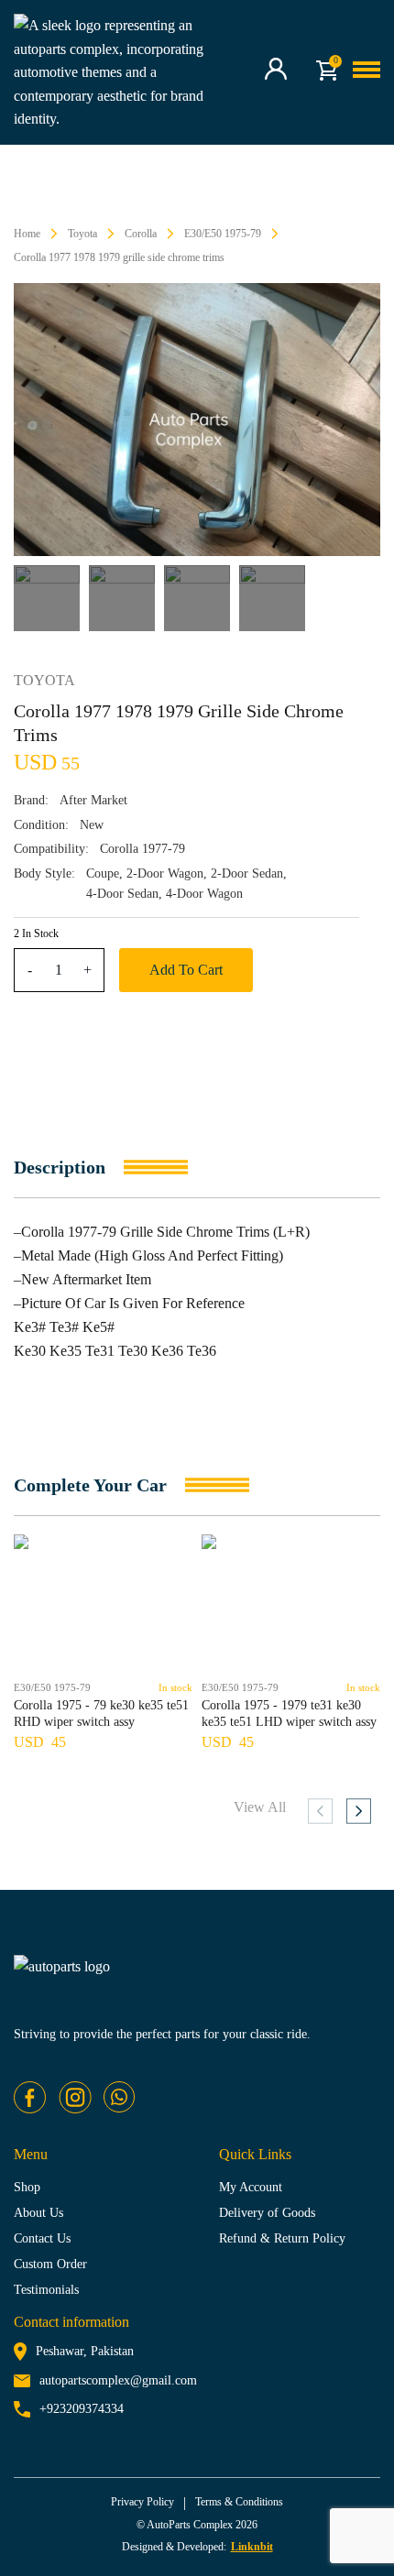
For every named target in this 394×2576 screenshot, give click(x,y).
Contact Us (42, 2238)
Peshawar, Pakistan (85, 2351)
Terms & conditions (239, 2502)
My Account (251, 2187)
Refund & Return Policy (282, 2238)
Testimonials (46, 2290)
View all (260, 1807)
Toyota (82, 234)
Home (27, 234)
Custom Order (50, 2264)
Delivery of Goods (267, 2213)
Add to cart (186, 970)
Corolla (141, 234)
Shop (27, 2187)
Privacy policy (142, 2502)
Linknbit (252, 2547)
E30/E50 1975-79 (223, 234)
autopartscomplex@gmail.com (118, 2380)
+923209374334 (82, 2409)
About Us (38, 2213)
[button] (359, 1811)
